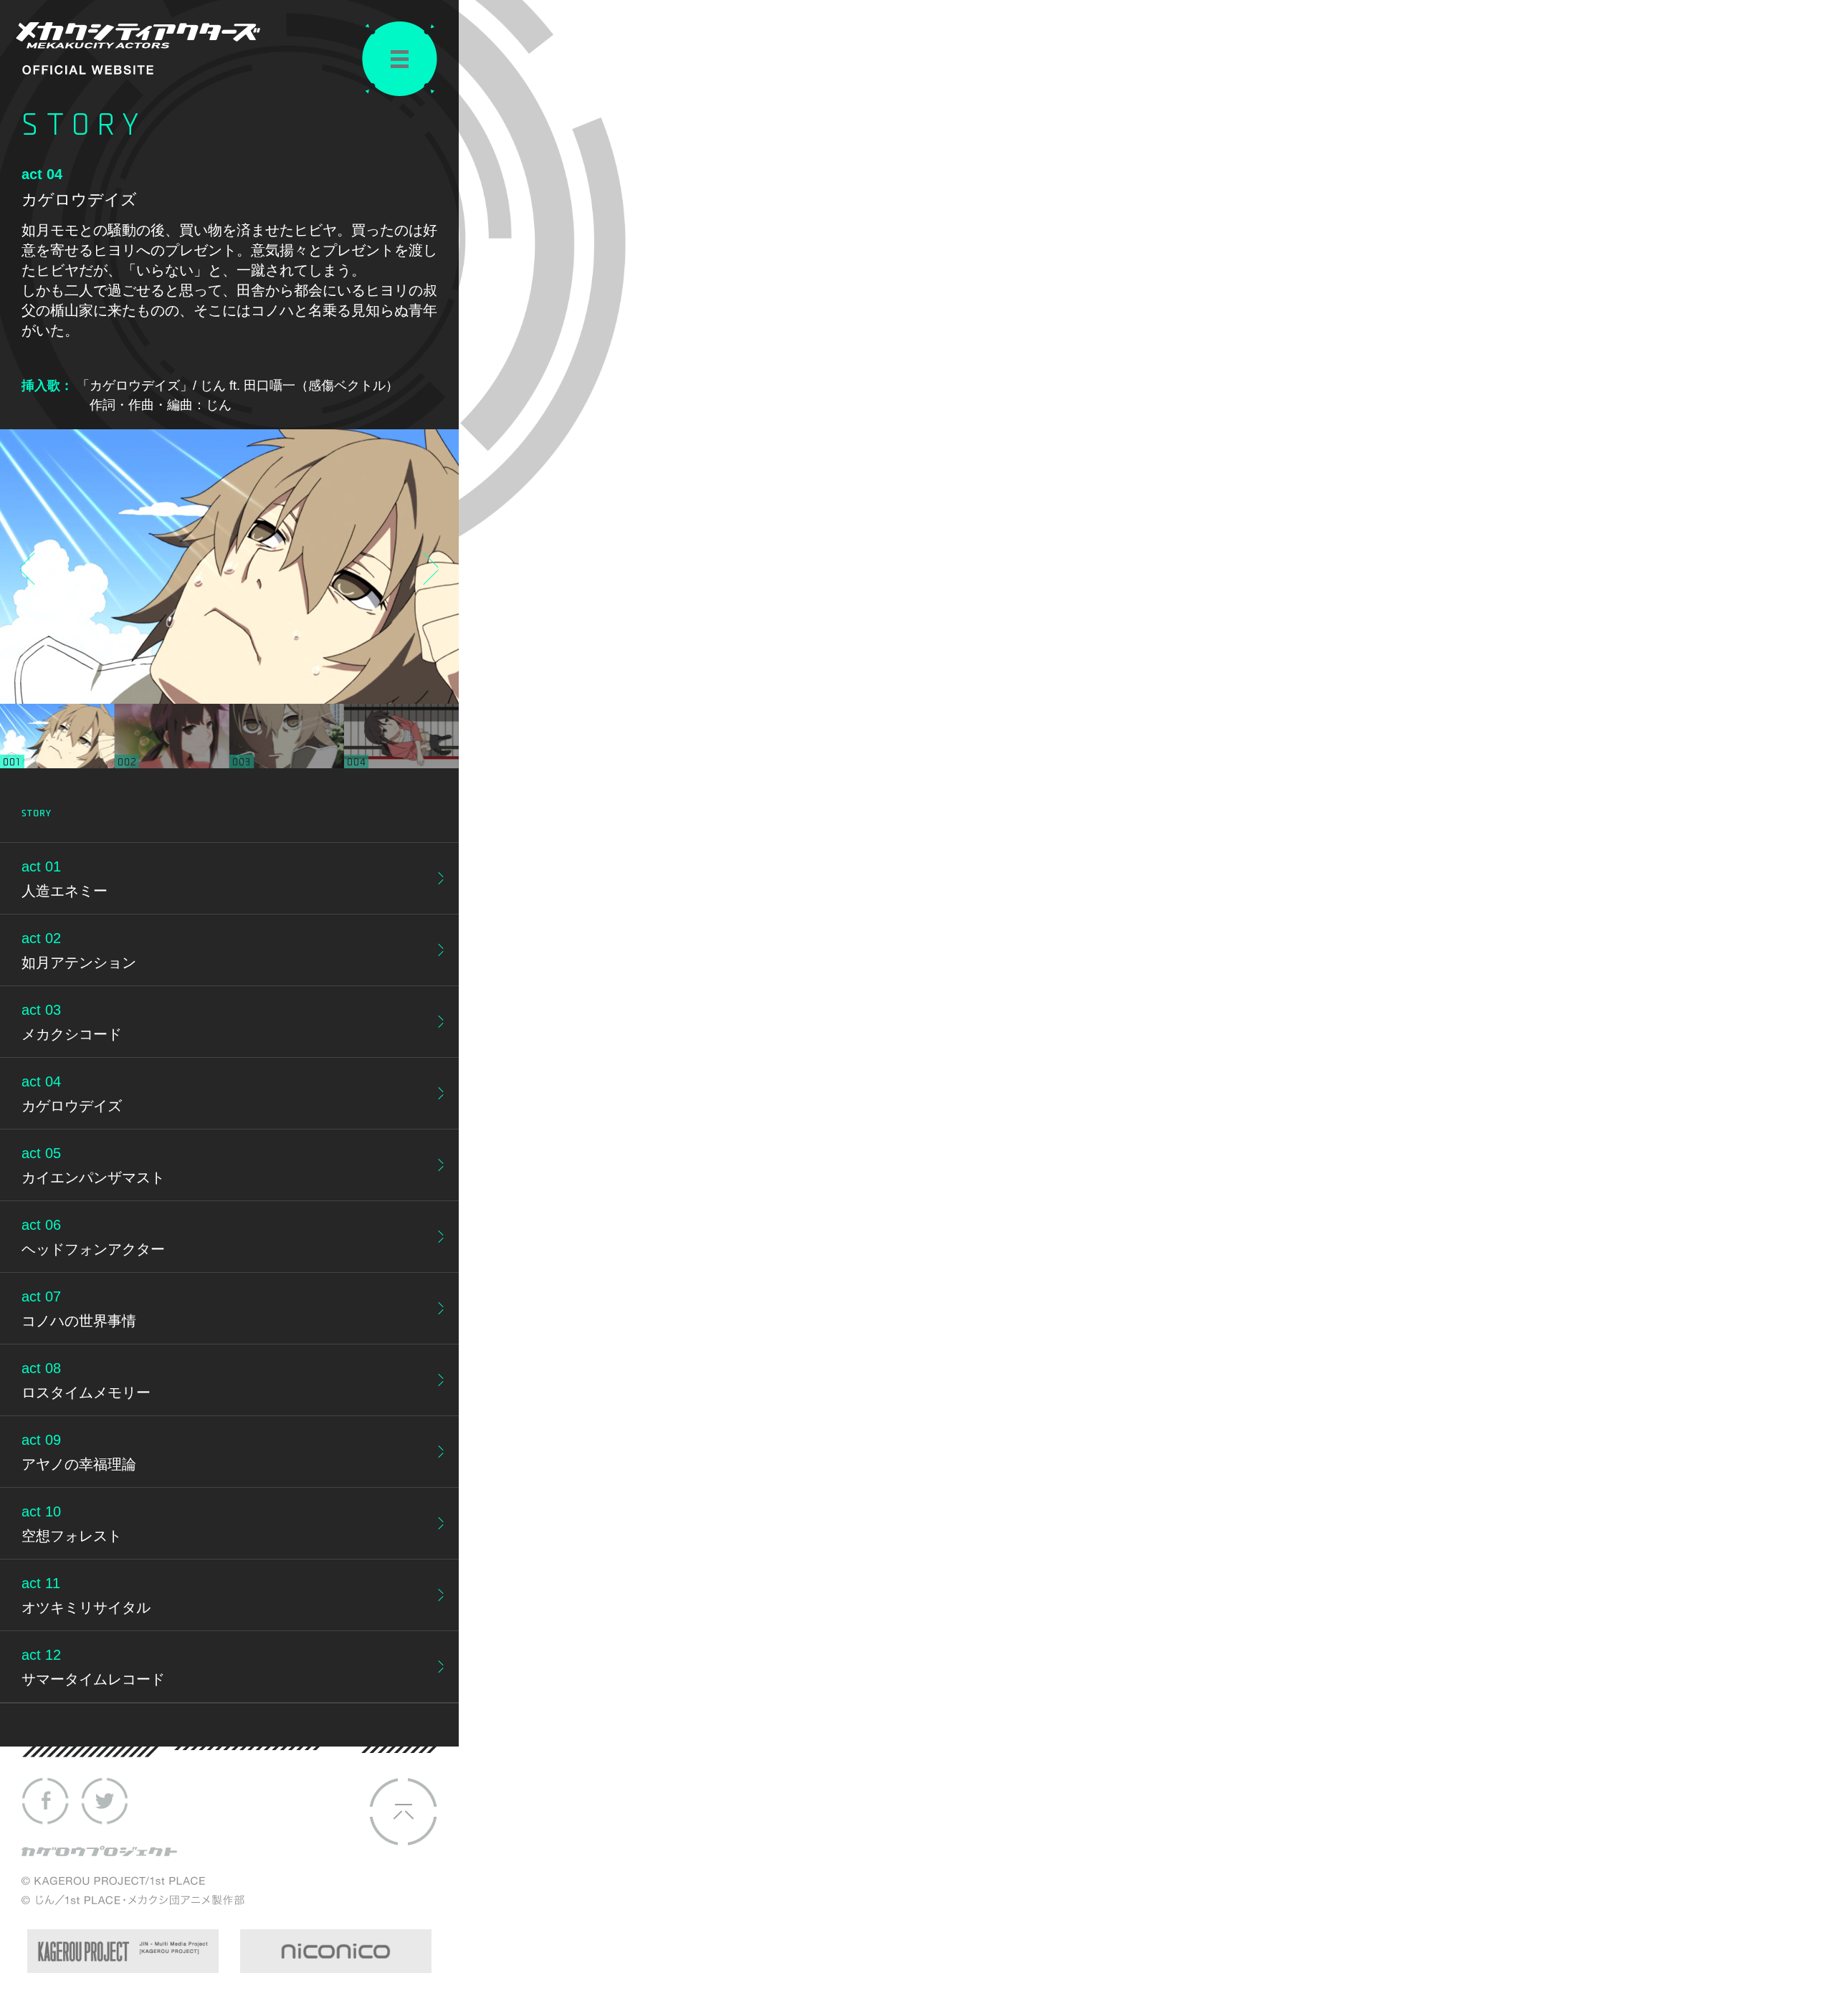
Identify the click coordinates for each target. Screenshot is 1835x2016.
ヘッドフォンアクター (93, 1249)
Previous (30, 568)
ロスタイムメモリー (86, 1392)
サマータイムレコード (93, 1679)
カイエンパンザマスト (93, 1177)
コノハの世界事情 (79, 1321)
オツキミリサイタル (86, 1607)
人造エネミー (65, 891)
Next (428, 568)
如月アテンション (79, 962)
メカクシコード (72, 1034)
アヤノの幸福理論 (79, 1464)
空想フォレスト (72, 1536)
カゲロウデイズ (72, 1106)
